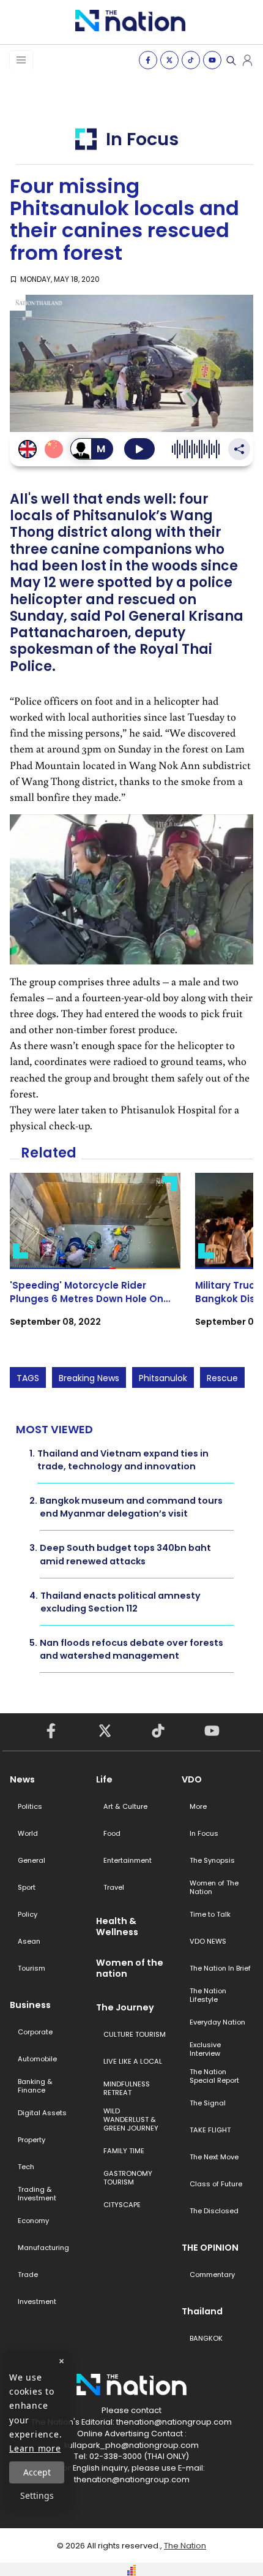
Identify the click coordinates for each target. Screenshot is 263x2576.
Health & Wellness (117, 1926)
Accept (37, 2472)
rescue (222, 1378)
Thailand (202, 2311)
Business (30, 2005)
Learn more (35, 2448)
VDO (192, 1779)
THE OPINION (210, 2248)
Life (104, 1779)
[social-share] (148, 60)
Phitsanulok (163, 1378)
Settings (37, 2495)
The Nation (185, 2546)
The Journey (125, 2007)
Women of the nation (130, 1968)
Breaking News (89, 1378)
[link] (95, 1261)
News (22, 1779)
